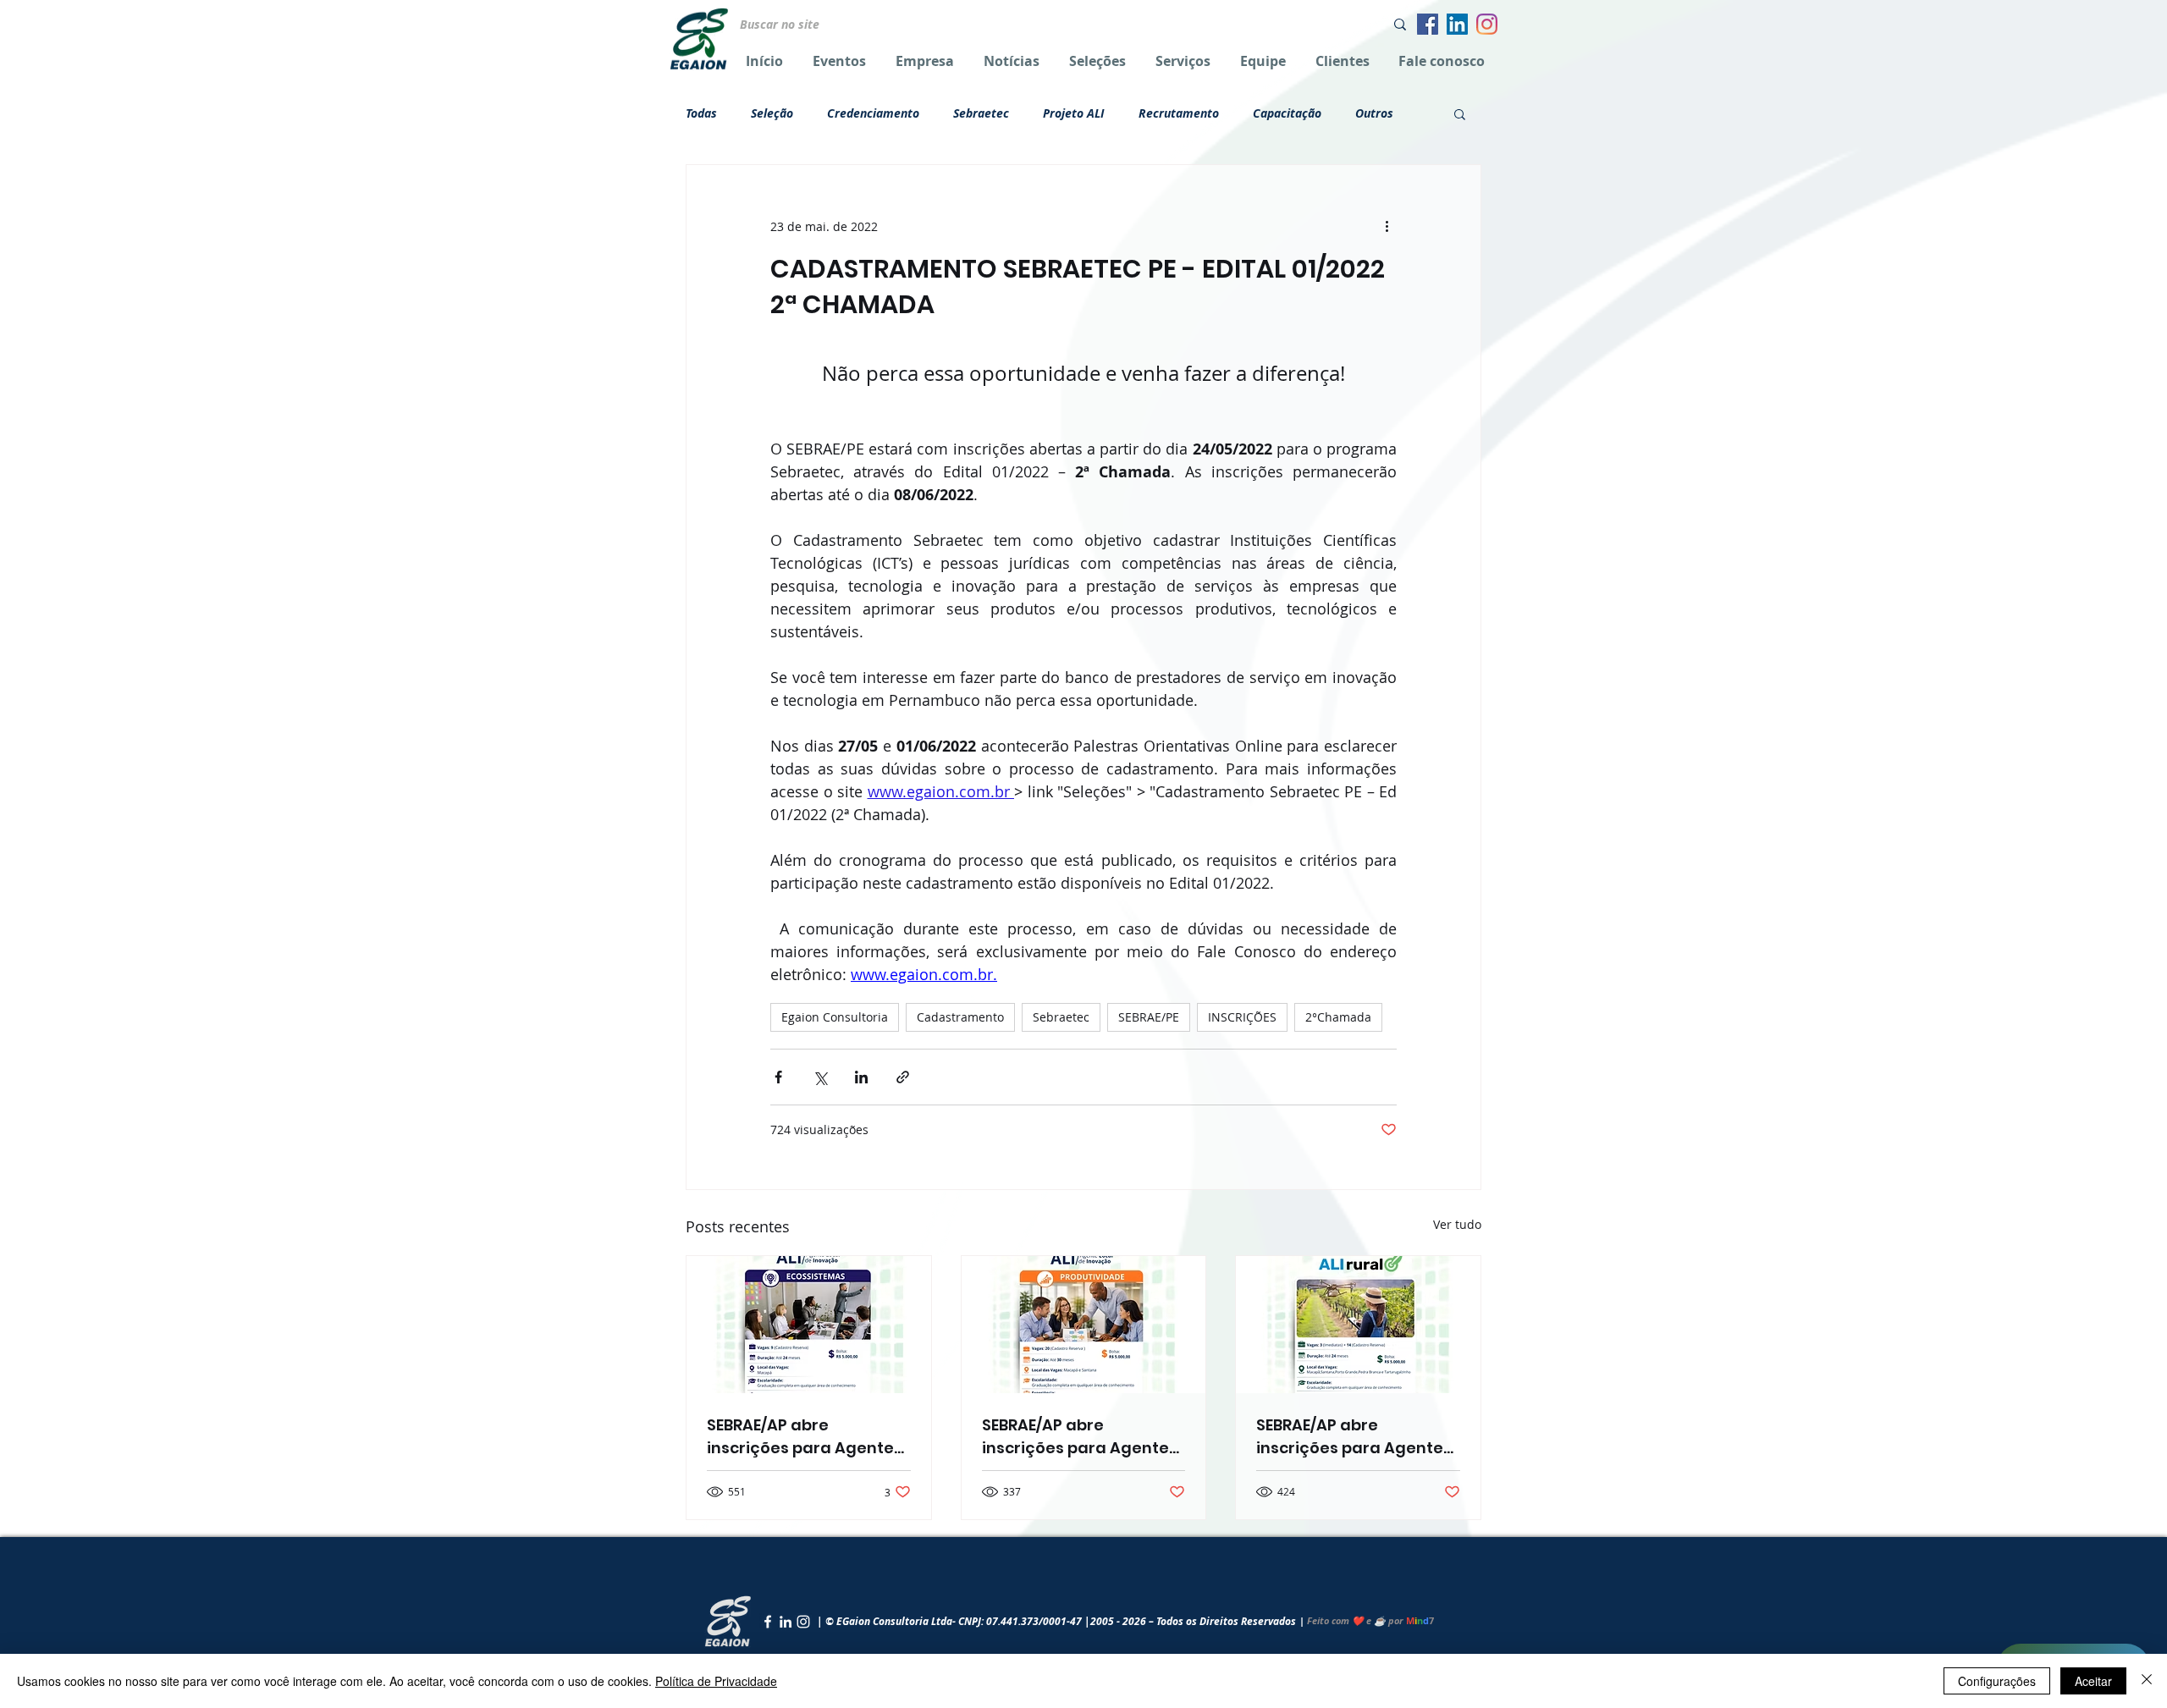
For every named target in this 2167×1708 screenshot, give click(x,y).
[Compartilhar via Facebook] (778, 1077)
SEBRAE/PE (1149, 1017)
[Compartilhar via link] (903, 1077)
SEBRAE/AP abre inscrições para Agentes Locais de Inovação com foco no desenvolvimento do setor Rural (1354, 1437)
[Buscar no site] (1400, 24)
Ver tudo (1457, 1224)
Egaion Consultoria (835, 1017)
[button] (1460, 113)
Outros (1374, 113)
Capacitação (1287, 113)
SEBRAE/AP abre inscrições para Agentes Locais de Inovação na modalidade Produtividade (1080, 1437)
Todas (701, 113)
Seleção (772, 113)
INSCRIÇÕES (1242, 1017)
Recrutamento (1179, 113)
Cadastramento (960, 1017)
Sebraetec (981, 113)
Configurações (1997, 1681)
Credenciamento (873, 113)
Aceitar (2093, 1681)
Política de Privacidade (716, 1681)
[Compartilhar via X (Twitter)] (820, 1077)
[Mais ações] (1387, 226)
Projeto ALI (1074, 113)
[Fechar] (2147, 1681)
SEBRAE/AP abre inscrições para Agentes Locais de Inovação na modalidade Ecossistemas (805, 1437)
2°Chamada (1338, 1017)
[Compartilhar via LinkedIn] (861, 1077)
